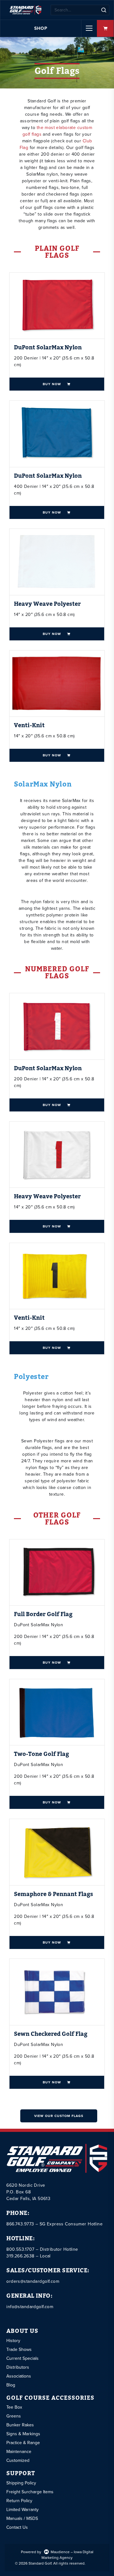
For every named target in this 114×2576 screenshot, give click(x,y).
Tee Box (14, 2407)
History (13, 2341)
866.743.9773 (20, 2224)
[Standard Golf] (25, 10)
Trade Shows (19, 2349)
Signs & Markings (23, 2434)
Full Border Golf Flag (43, 1614)
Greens (14, 2416)
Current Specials (22, 2358)
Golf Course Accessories (50, 2398)
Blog (11, 2385)
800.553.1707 (20, 2249)
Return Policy (19, 2501)
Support (21, 2474)
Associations (19, 2376)
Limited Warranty (22, 2510)
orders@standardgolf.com (33, 2281)
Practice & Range (23, 2443)
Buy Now (52, 384)
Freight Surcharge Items (30, 2492)
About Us (22, 2331)
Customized (18, 2460)
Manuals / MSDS (22, 2518)
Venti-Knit (29, 725)
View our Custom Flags (59, 2116)
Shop (41, 28)
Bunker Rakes (20, 2425)
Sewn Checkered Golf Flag (51, 2034)
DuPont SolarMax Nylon (48, 348)
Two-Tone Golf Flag (41, 1754)
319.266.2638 (20, 2256)
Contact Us (17, 2527)
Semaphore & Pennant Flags (54, 1894)
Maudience (60, 2552)
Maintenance (19, 2452)
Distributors (18, 2367)
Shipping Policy (21, 2483)
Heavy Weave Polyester (47, 604)
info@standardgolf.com (30, 2307)
